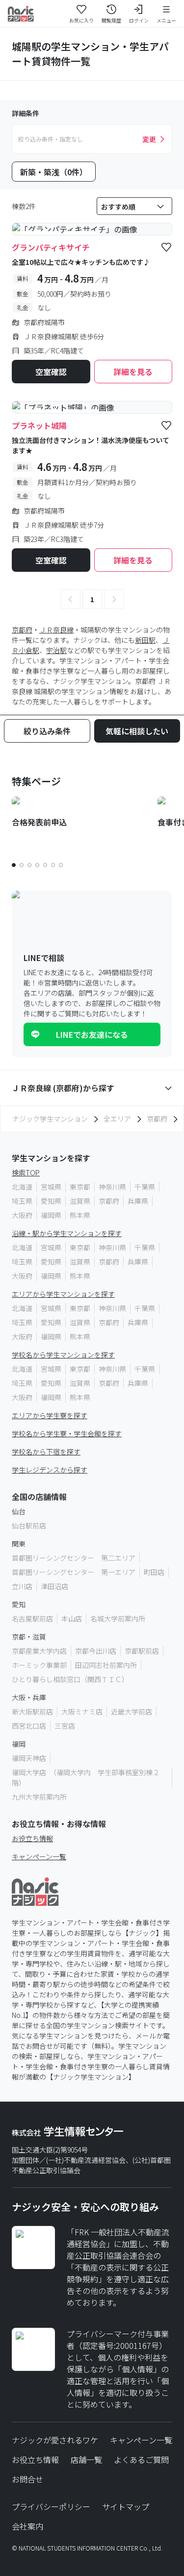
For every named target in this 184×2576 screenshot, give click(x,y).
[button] (71, 599)
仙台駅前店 (29, 1525)
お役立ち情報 (32, 1838)
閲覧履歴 (111, 20)
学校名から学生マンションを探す (63, 1355)
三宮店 (65, 1726)
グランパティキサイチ (51, 247)
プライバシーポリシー (51, 2506)
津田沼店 (54, 1586)
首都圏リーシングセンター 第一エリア (74, 1572)
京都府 (22, 630)
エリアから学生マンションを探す (63, 1294)
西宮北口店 (29, 1726)
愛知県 (51, 1201)
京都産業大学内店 (39, 1651)
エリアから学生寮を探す (50, 1415)
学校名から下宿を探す (46, 1452)
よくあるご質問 (141, 2459)
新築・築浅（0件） (54, 172)
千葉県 (145, 1187)
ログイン (139, 20)
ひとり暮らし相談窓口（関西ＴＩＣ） (70, 1679)
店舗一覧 (86, 2459)
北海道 (22, 1187)
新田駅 (145, 640)
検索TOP (26, 1172)
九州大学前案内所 (39, 1797)
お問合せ (27, 2479)
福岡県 (51, 1215)
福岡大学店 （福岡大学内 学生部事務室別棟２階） (86, 1777)
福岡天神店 (29, 1758)
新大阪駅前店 (32, 1711)
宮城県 (51, 1187)
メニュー (166, 20)
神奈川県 (112, 1187)
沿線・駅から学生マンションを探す (67, 1233)
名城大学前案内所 (118, 1618)
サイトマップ (126, 2506)
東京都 (80, 1187)
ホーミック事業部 (39, 1665)
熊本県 (80, 1215)
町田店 (154, 1572)
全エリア (117, 1119)
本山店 (72, 1618)
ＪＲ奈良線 (56, 630)
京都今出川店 (96, 1651)
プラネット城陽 (39, 425)
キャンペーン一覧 (39, 1856)
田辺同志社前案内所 (106, 1665)
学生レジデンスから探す (50, 1470)
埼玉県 (22, 1201)
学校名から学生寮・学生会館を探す (67, 1433)
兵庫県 (138, 1201)
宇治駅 (56, 650)
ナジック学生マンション (50, 1119)
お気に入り (81, 20)
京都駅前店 (142, 1651)
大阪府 (22, 1215)
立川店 (22, 1586)
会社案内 (27, 2526)
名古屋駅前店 (32, 1618)
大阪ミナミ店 (82, 1711)
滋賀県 (80, 1201)
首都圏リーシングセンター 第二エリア (74, 1558)
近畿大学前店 (131, 1711)
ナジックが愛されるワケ (55, 2440)
